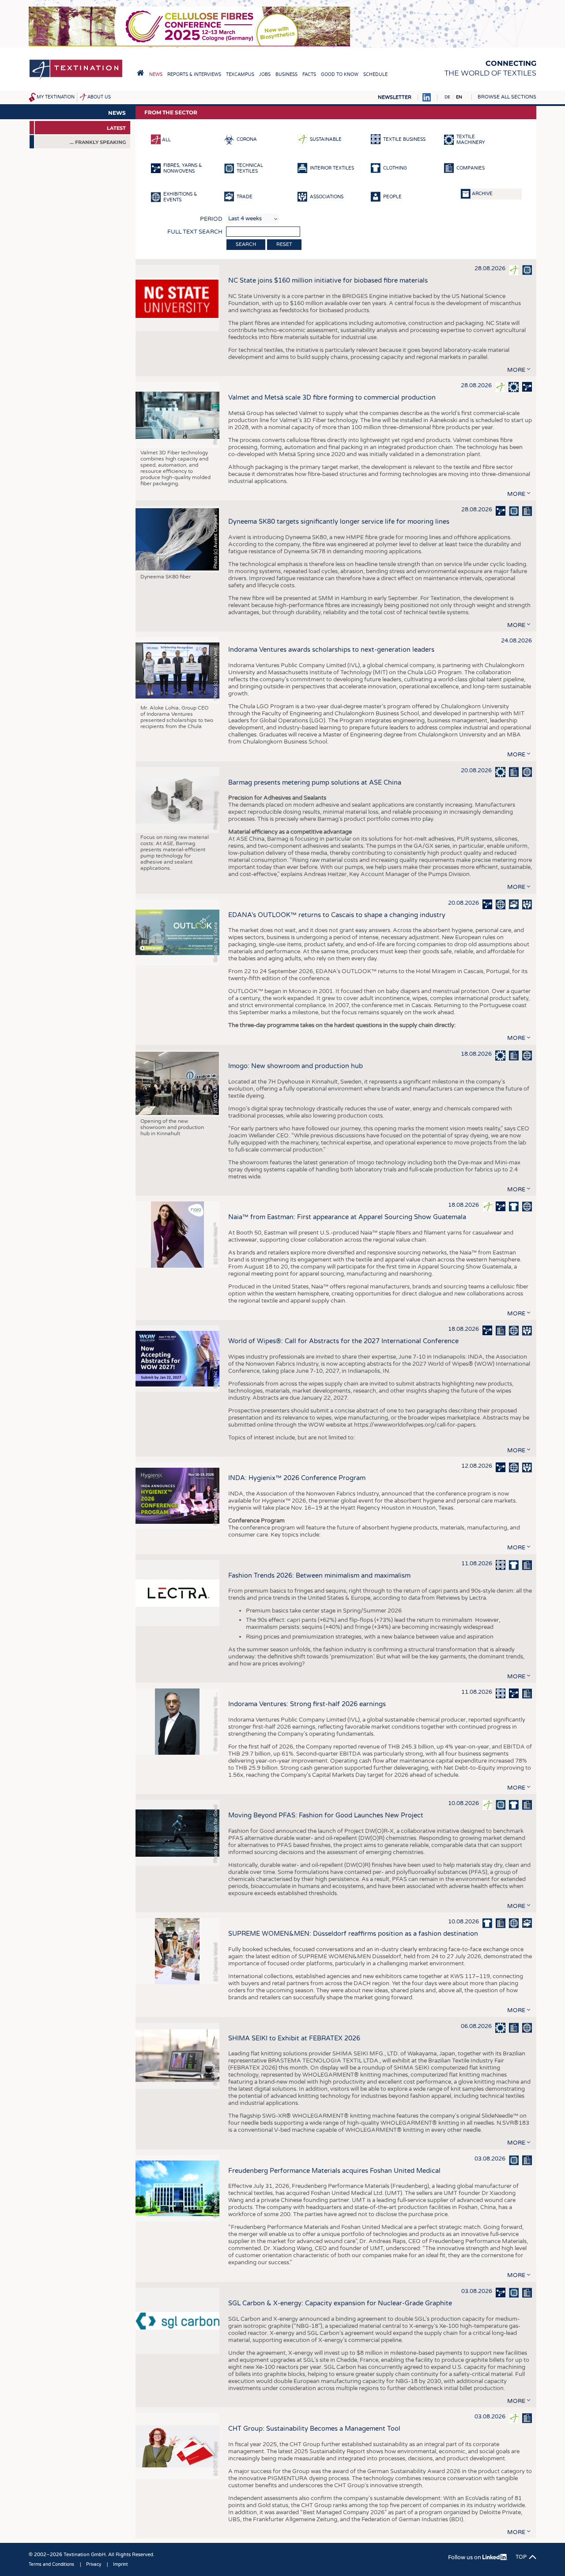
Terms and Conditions (51, 2565)
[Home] (76, 79)
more (516, 370)
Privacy (94, 2565)
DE (447, 97)
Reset (284, 244)
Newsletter (395, 97)
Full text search (195, 232)
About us (99, 97)
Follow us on (465, 2557)
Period (211, 219)
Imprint (121, 2565)
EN (459, 97)
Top (521, 2557)
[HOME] (140, 73)
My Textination (56, 97)
